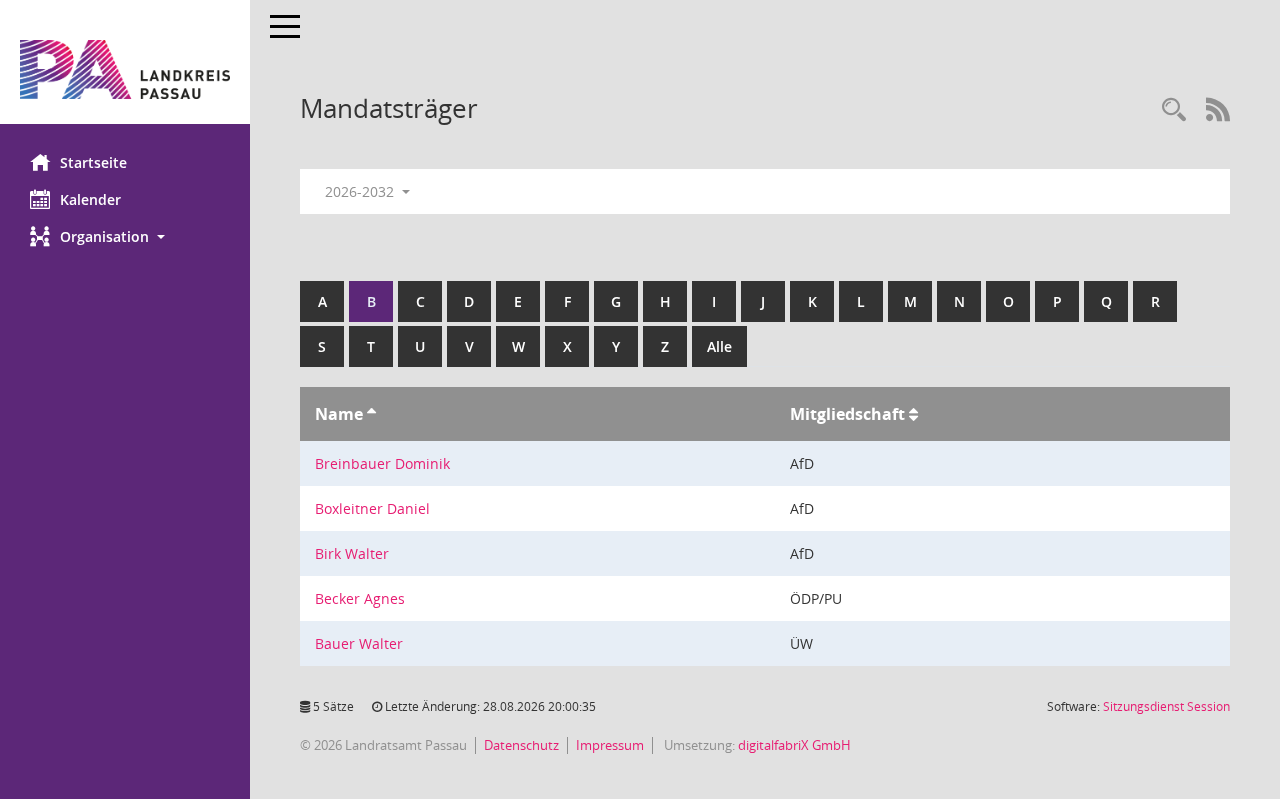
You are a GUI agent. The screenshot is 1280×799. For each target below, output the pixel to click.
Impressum (610, 745)
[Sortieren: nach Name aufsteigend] (371, 414)
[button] (125, 236)
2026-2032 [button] (361, 191)
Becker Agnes (360, 598)
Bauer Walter (359, 643)
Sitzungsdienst (1166, 706)
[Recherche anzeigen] (1174, 110)
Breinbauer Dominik (382, 463)
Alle (719, 346)
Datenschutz (521, 745)
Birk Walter (352, 553)
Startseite (93, 162)
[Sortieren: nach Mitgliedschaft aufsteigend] (913, 414)
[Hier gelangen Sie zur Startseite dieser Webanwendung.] (125, 69)
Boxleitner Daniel (372, 508)
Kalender (90, 199)
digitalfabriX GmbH (794, 745)
